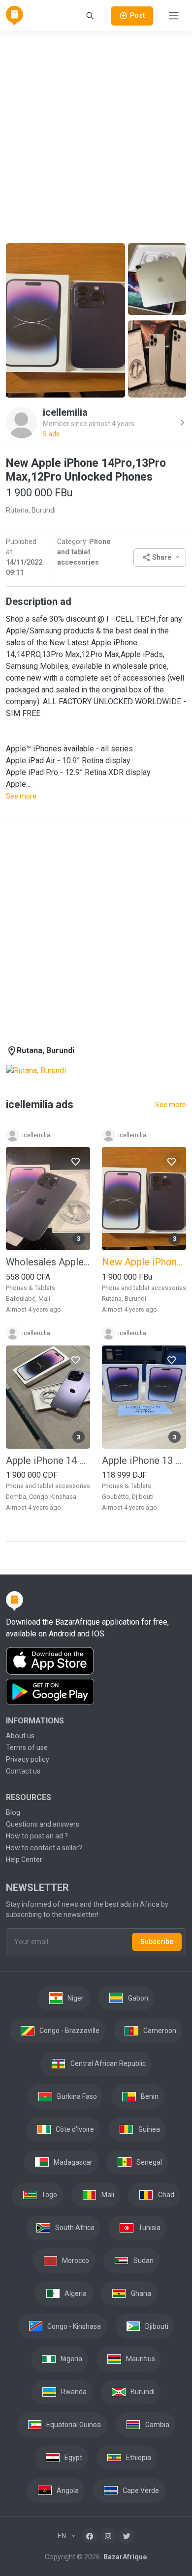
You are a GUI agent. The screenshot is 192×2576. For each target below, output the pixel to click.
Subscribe (157, 1942)
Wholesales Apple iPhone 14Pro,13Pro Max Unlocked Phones (48, 1262)
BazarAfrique (124, 2557)
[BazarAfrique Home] (15, 16)
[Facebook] (90, 2536)
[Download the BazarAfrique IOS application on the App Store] (96, 1661)
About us (20, 1736)
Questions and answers (43, 1824)
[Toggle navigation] (174, 16)
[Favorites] (76, 1161)
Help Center (24, 1860)
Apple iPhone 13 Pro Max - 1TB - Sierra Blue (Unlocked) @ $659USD (144, 1460)
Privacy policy (28, 1759)
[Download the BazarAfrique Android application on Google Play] (96, 1692)
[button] (160, 558)
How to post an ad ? (37, 1836)
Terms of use (27, 1747)
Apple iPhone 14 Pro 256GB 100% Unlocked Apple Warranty (48, 1460)
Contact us (23, 1771)
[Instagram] (108, 2536)
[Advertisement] (96, 136)
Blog (13, 1812)
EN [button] (63, 2536)
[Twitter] (127, 2536)
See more (21, 796)
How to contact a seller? (44, 1848)
